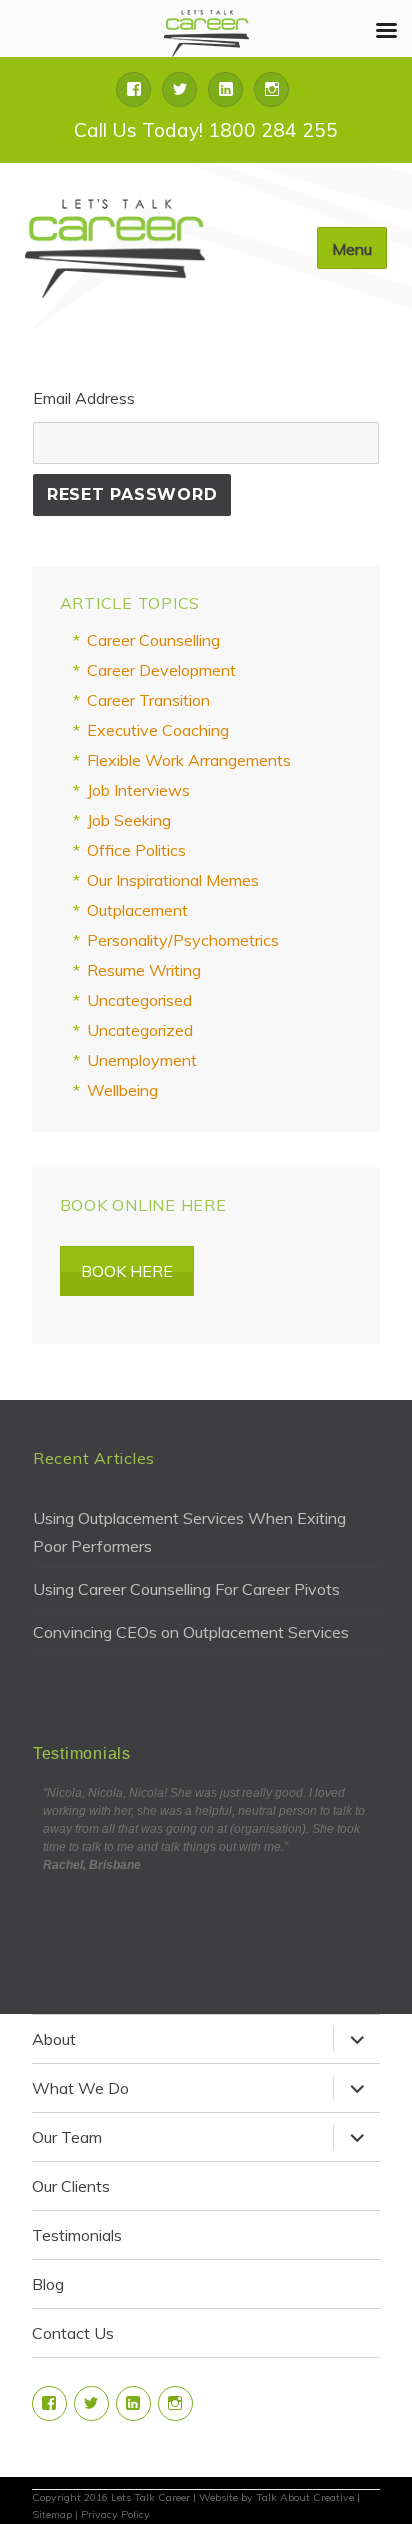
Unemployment (142, 1060)
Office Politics (136, 850)
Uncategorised (139, 1000)
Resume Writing (144, 970)
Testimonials (77, 2235)
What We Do (80, 2088)
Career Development (161, 670)
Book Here (127, 1271)
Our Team (67, 2137)
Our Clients (71, 2186)
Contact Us (73, 2333)
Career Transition (148, 700)
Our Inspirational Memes (173, 880)
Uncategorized (140, 1030)
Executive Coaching (158, 730)
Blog (48, 2284)
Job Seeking (129, 820)
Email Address (84, 398)
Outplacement (137, 910)
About (54, 2039)
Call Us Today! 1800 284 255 (206, 130)
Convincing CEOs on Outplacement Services (191, 1632)
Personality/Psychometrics (183, 940)
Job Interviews (138, 790)
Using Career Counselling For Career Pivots (186, 1589)
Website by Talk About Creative (276, 2497)
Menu (352, 249)
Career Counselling (153, 640)
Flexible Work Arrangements (189, 760)
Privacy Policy (115, 2514)
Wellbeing (122, 1090)
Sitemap (52, 2514)
